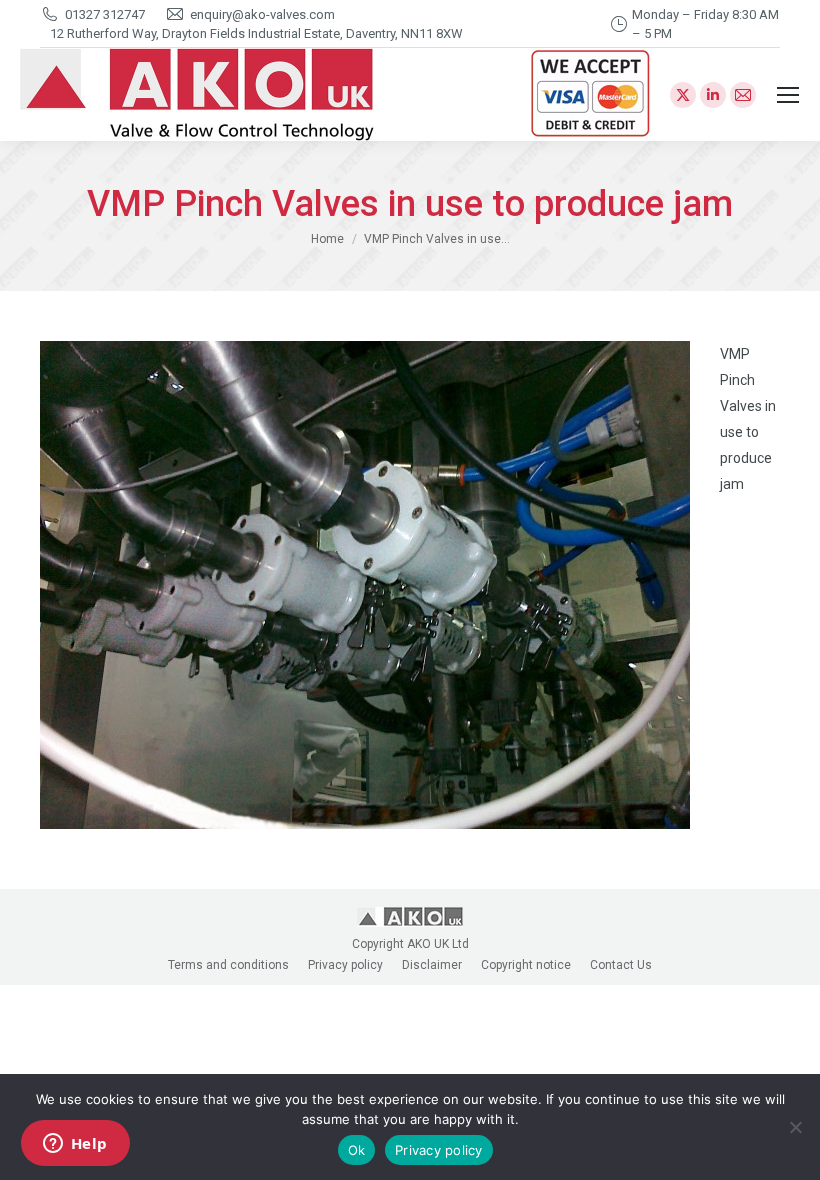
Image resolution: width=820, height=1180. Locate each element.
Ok (357, 1150)
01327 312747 (105, 14)
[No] (795, 1127)
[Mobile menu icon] (788, 95)
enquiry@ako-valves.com (262, 14)
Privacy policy (439, 1150)
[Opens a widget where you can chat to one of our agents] (75, 1145)
